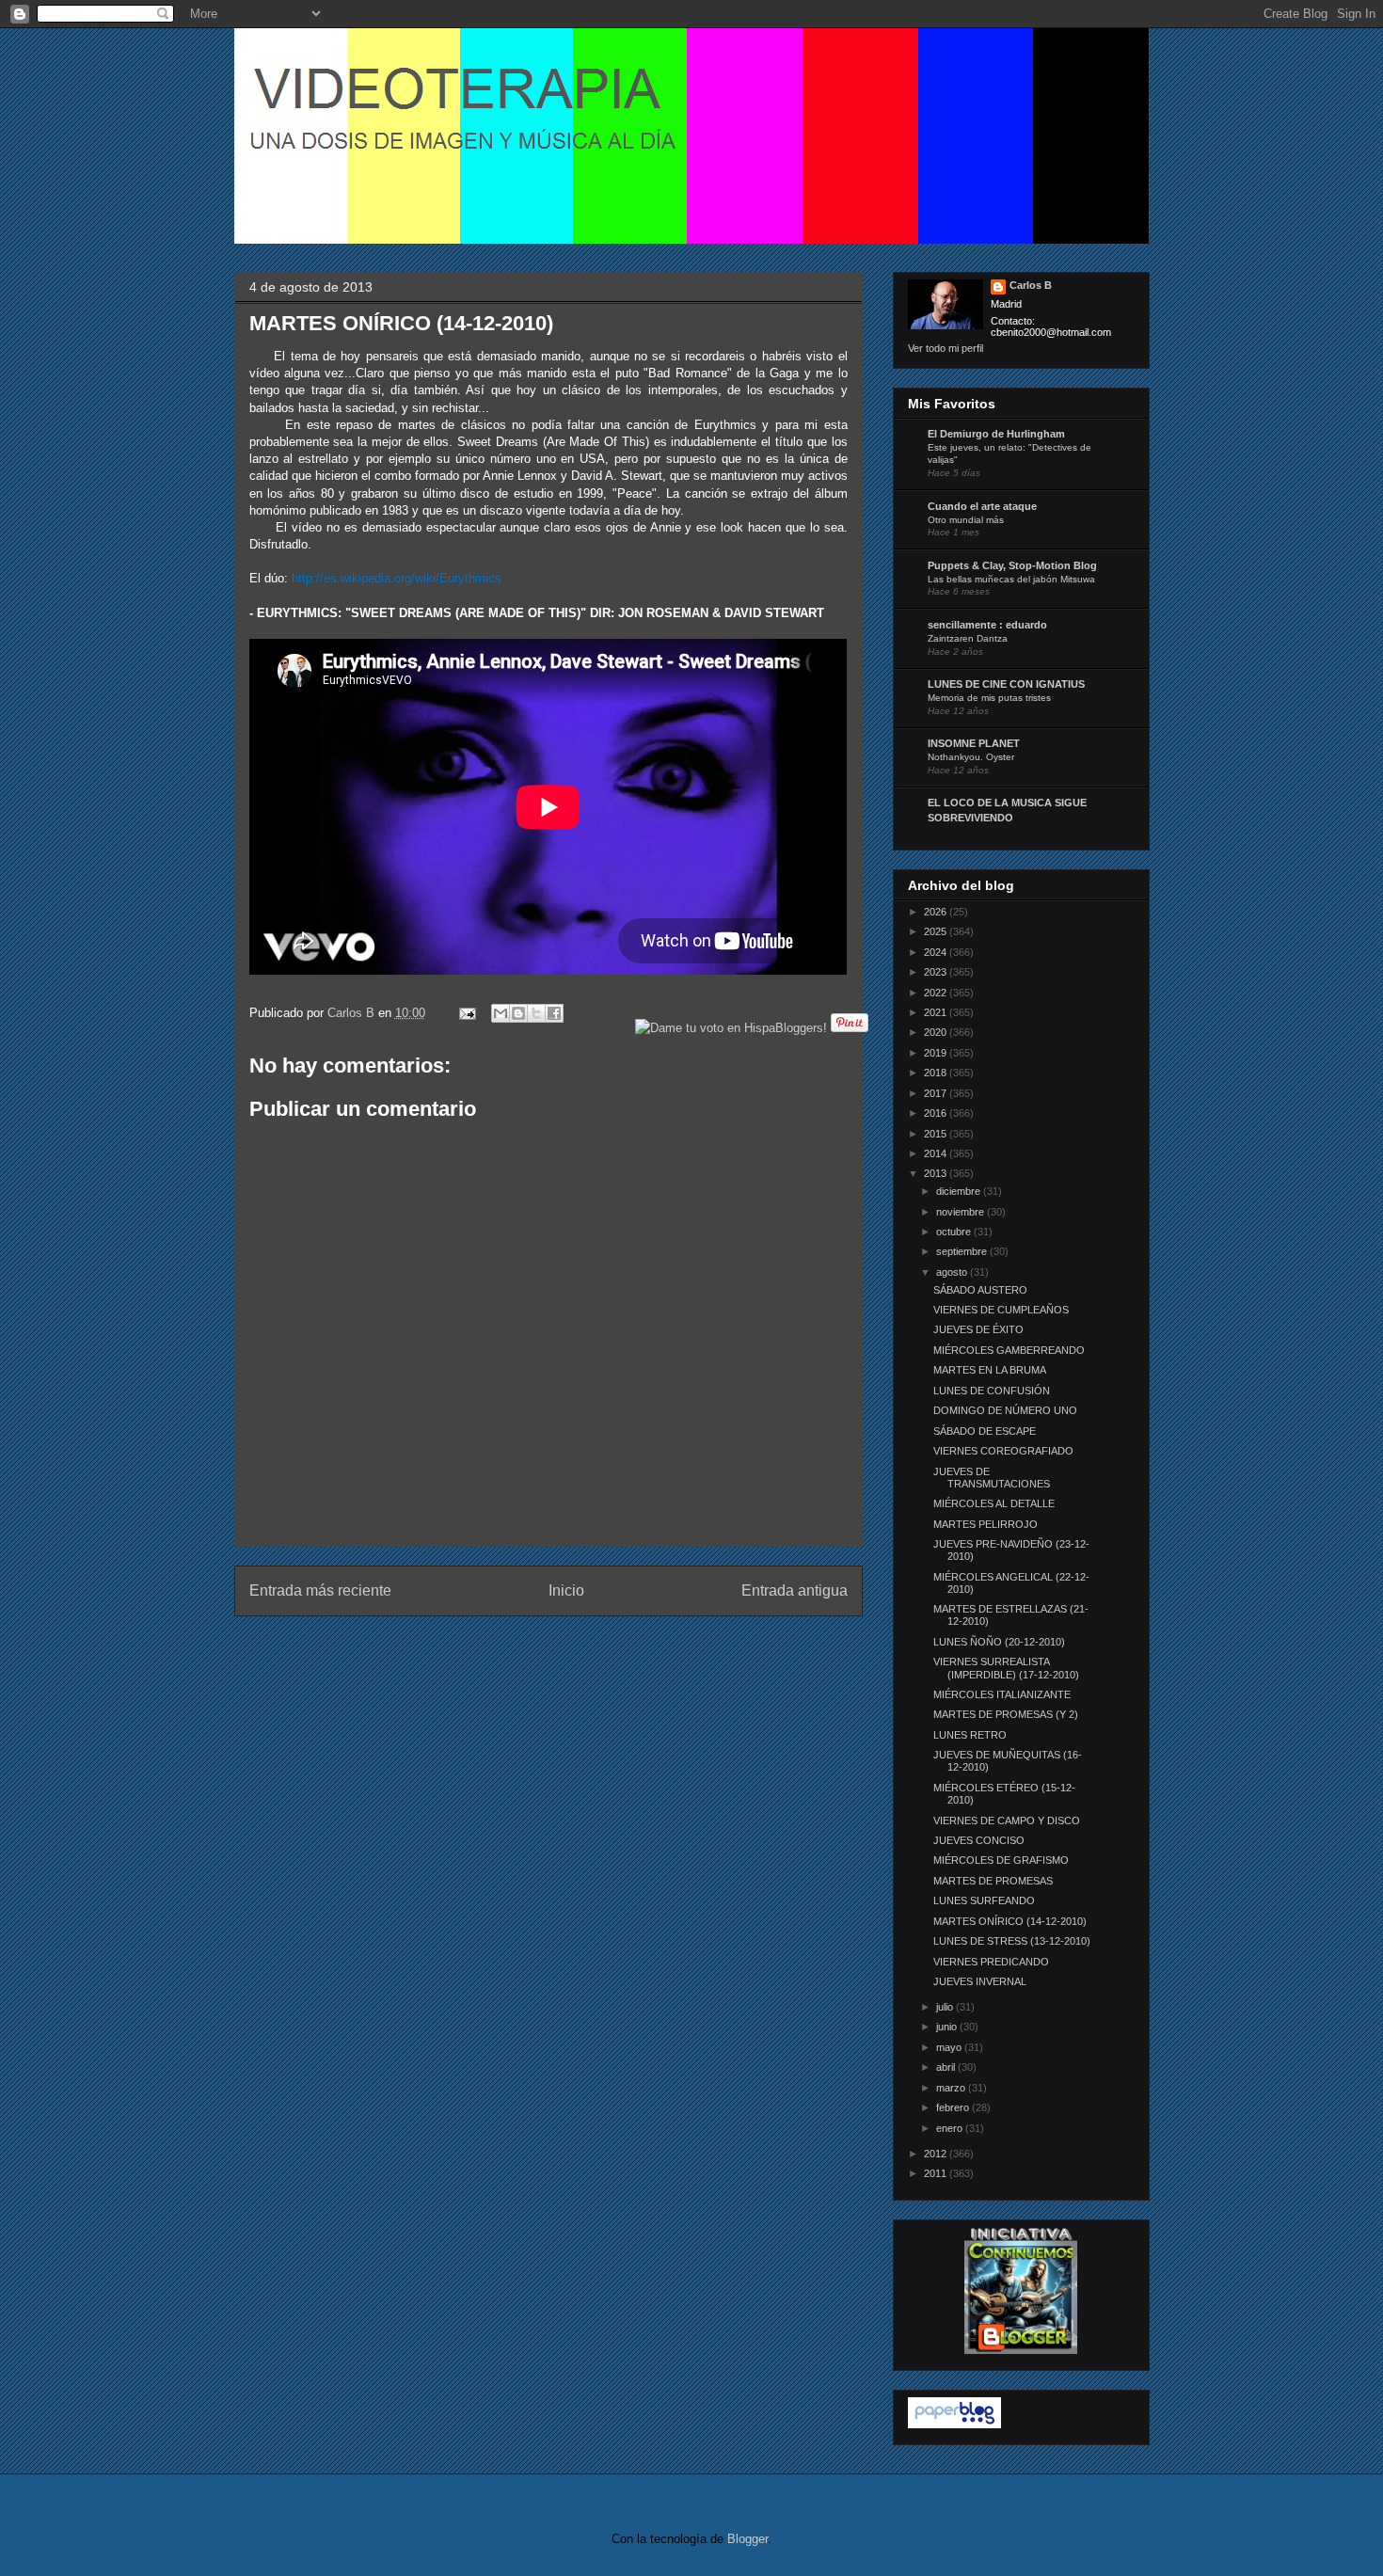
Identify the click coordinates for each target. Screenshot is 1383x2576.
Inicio (566, 1590)
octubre (955, 1232)
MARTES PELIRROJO (986, 1524)
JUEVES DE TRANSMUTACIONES (992, 1478)
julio (946, 2007)
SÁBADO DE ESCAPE (985, 1431)
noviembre (962, 1212)
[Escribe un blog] (518, 1013)
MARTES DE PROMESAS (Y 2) (1006, 1714)
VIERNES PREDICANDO (991, 1962)
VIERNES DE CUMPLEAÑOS (1001, 1310)
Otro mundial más (966, 520)
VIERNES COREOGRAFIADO (1003, 1451)
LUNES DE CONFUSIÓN (992, 1391)
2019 (937, 1053)
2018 (937, 1073)
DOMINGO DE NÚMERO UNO (1005, 1410)
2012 (937, 2154)
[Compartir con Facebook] (554, 1013)
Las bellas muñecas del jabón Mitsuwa (1011, 579)
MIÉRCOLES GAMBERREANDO (1009, 1350)
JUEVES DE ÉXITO (978, 1329)
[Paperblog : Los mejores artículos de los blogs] (954, 2425)
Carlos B (353, 1013)
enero (951, 2128)
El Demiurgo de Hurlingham (996, 434)
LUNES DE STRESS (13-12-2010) (1012, 1941)
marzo (952, 2088)
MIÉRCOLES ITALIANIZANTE (1002, 1694)
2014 (937, 1153)
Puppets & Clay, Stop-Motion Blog (1012, 565)
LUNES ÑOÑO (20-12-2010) (999, 1642)
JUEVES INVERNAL (980, 1981)
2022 (937, 993)
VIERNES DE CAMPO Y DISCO (1007, 1821)
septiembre (963, 1251)
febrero (954, 2107)
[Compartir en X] (536, 1013)
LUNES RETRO (970, 1735)
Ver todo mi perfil (946, 348)
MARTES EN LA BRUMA (990, 1370)
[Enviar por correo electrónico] (501, 1013)
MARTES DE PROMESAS (993, 1881)
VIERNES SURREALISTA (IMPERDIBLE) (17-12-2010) (1006, 1668)
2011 (937, 2173)
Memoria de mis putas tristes (989, 698)
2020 (937, 1032)
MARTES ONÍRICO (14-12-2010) (1010, 1921)
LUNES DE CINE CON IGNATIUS (1006, 684)
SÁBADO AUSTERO (980, 1290)
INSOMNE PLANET (974, 743)
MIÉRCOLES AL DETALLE (994, 1503)
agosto (953, 1272)
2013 (937, 1173)
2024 (937, 952)
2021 (937, 1012)
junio (948, 2027)
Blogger (747, 2539)
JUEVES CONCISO (979, 1840)
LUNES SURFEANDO (984, 1900)
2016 (937, 1113)
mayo (950, 2047)
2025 (937, 931)
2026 (937, 912)
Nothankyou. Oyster (971, 757)
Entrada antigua (795, 1590)
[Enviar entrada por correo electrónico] (467, 1013)
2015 (937, 1134)
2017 (937, 1093)
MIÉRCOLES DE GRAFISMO (1001, 1860)
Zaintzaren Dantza (968, 638)
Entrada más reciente (320, 1590)
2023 (937, 972)
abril (947, 2067)
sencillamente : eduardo (987, 625)
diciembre (960, 1191)
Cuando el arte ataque (982, 506)
